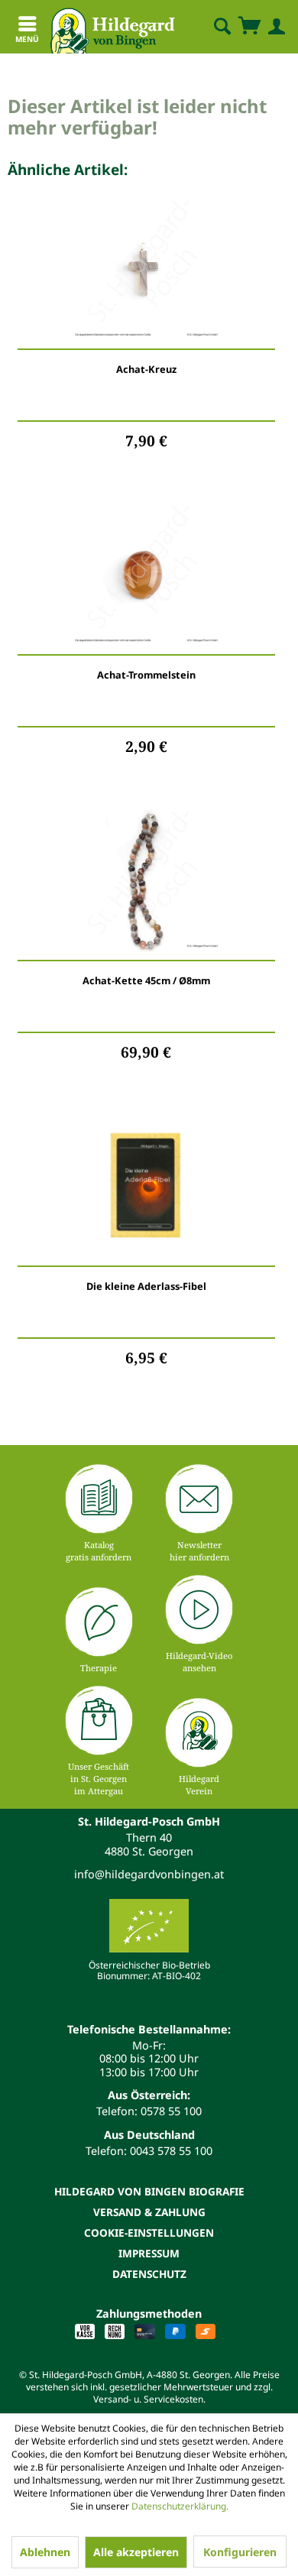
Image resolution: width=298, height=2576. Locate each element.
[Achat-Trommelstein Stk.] (146, 575)
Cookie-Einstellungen (149, 2233)
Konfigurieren (240, 2552)
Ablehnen (45, 2552)
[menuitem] (209, 27)
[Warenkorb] (249, 27)
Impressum (149, 2253)
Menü (27, 39)
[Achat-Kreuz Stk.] (146, 269)
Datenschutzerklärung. (180, 2506)
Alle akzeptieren (136, 2552)
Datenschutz (149, 2274)
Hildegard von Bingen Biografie (149, 2191)
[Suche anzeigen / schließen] (222, 27)
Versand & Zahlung (149, 2212)
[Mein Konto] (274, 27)
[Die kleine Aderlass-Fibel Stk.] (146, 1186)
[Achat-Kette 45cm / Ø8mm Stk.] (146, 880)
